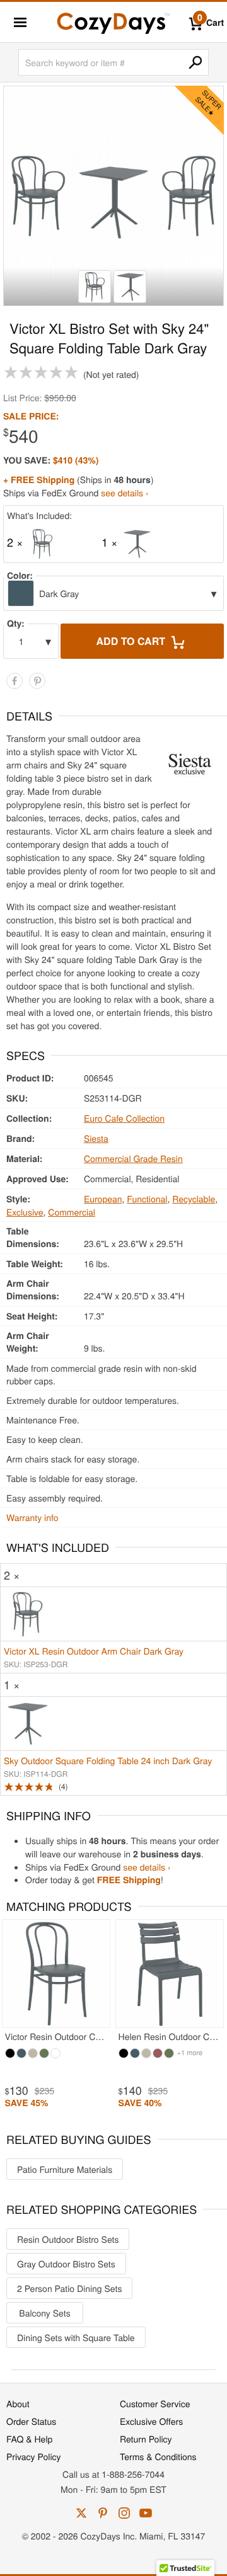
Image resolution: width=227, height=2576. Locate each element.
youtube (146, 2513)
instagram (124, 2513)
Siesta (96, 1138)
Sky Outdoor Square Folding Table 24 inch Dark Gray (108, 1760)
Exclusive (25, 1212)
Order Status (31, 2421)
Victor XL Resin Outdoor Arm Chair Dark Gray (94, 1651)
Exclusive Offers (151, 2421)
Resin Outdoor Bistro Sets (68, 2239)
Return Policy (146, 2439)
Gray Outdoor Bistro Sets (66, 2264)
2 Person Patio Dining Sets (69, 2288)
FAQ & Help (29, 2439)
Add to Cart (132, 641)
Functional (147, 1199)
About (18, 2403)
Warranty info (32, 1517)
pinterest (103, 2513)
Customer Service (155, 2403)
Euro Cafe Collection (124, 1118)
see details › (125, 493)
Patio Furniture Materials (65, 2169)
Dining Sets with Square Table (76, 2337)
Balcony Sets (44, 2313)
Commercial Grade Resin (133, 1158)
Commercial (72, 1212)
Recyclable (194, 1199)
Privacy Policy (34, 2456)
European (103, 1199)
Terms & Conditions (158, 2456)
